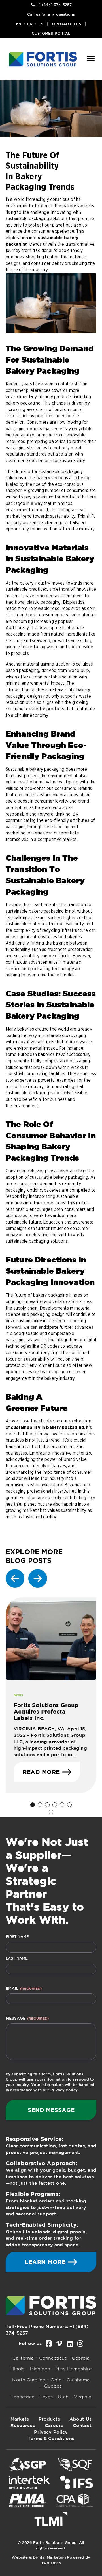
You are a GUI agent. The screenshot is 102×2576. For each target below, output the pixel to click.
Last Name (17, 1958)
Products (49, 2419)
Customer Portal (51, 33)
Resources (23, 2425)
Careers (54, 2425)
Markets (20, 2419)
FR (30, 24)
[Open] (91, 59)
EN (19, 24)
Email (24, 1988)
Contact (82, 2425)
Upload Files (67, 24)
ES (41, 24)
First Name (17, 1937)
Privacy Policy (64, 2090)
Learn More (45, 2262)
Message (27, 2018)
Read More (41, 1772)
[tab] (33, 1805)
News (18, 1695)
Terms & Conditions (51, 2438)
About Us (80, 2419)
